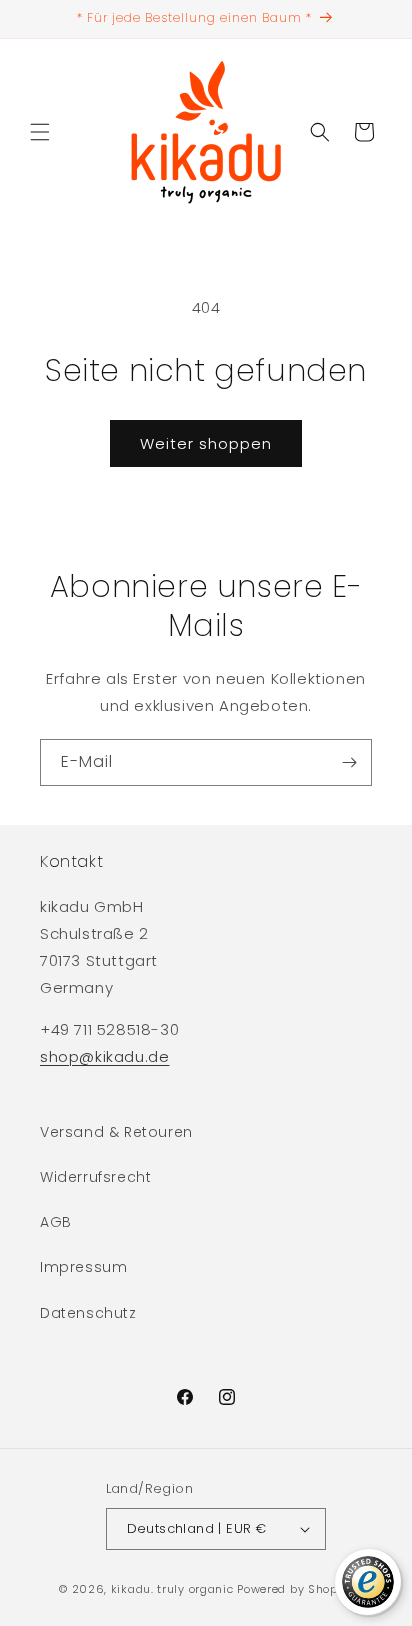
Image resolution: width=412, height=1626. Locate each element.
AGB (56, 1222)
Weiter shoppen (206, 443)
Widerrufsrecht (95, 1177)
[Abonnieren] (349, 762)
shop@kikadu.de (104, 1056)
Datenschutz (88, 1313)
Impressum (83, 1267)
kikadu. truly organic (172, 1589)
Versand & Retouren (116, 1132)
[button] (40, 132)
